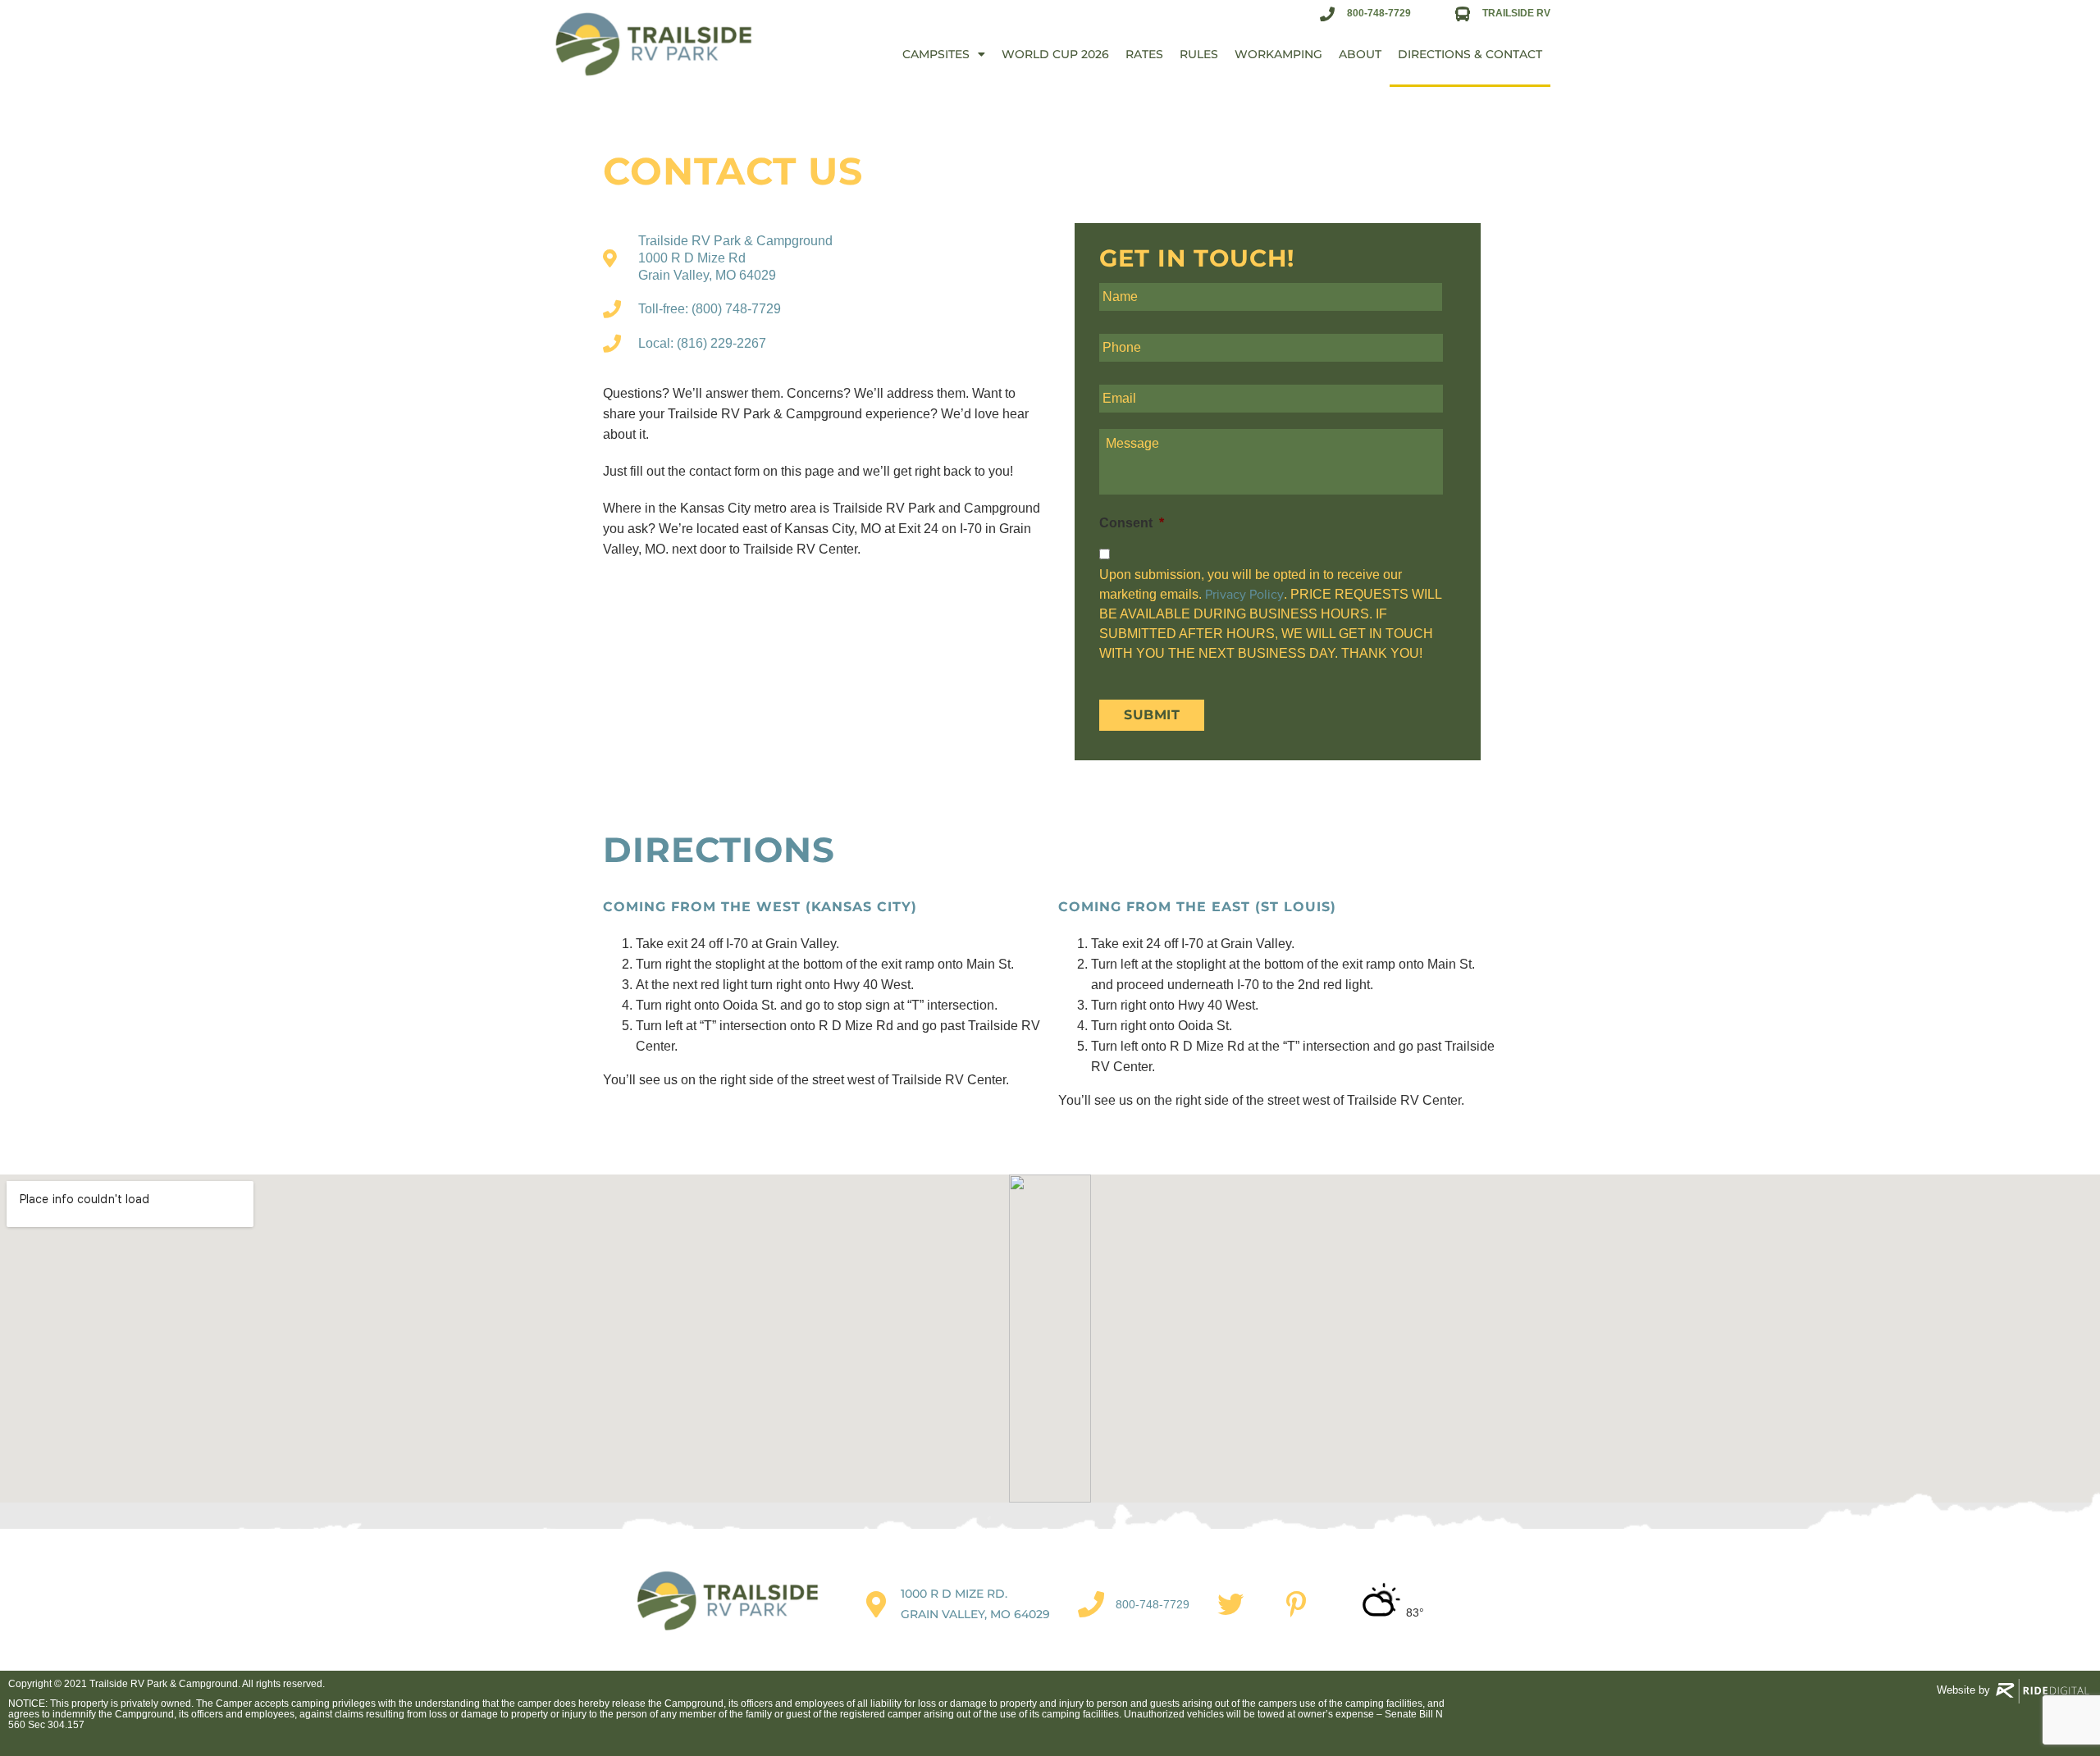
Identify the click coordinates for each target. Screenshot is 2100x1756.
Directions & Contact (1470, 54)
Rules (1199, 54)
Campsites (936, 54)
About (1360, 54)
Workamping (1278, 54)
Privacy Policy (1244, 595)
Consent (1132, 523)
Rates (1144, 54)
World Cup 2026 (1055, 54)
